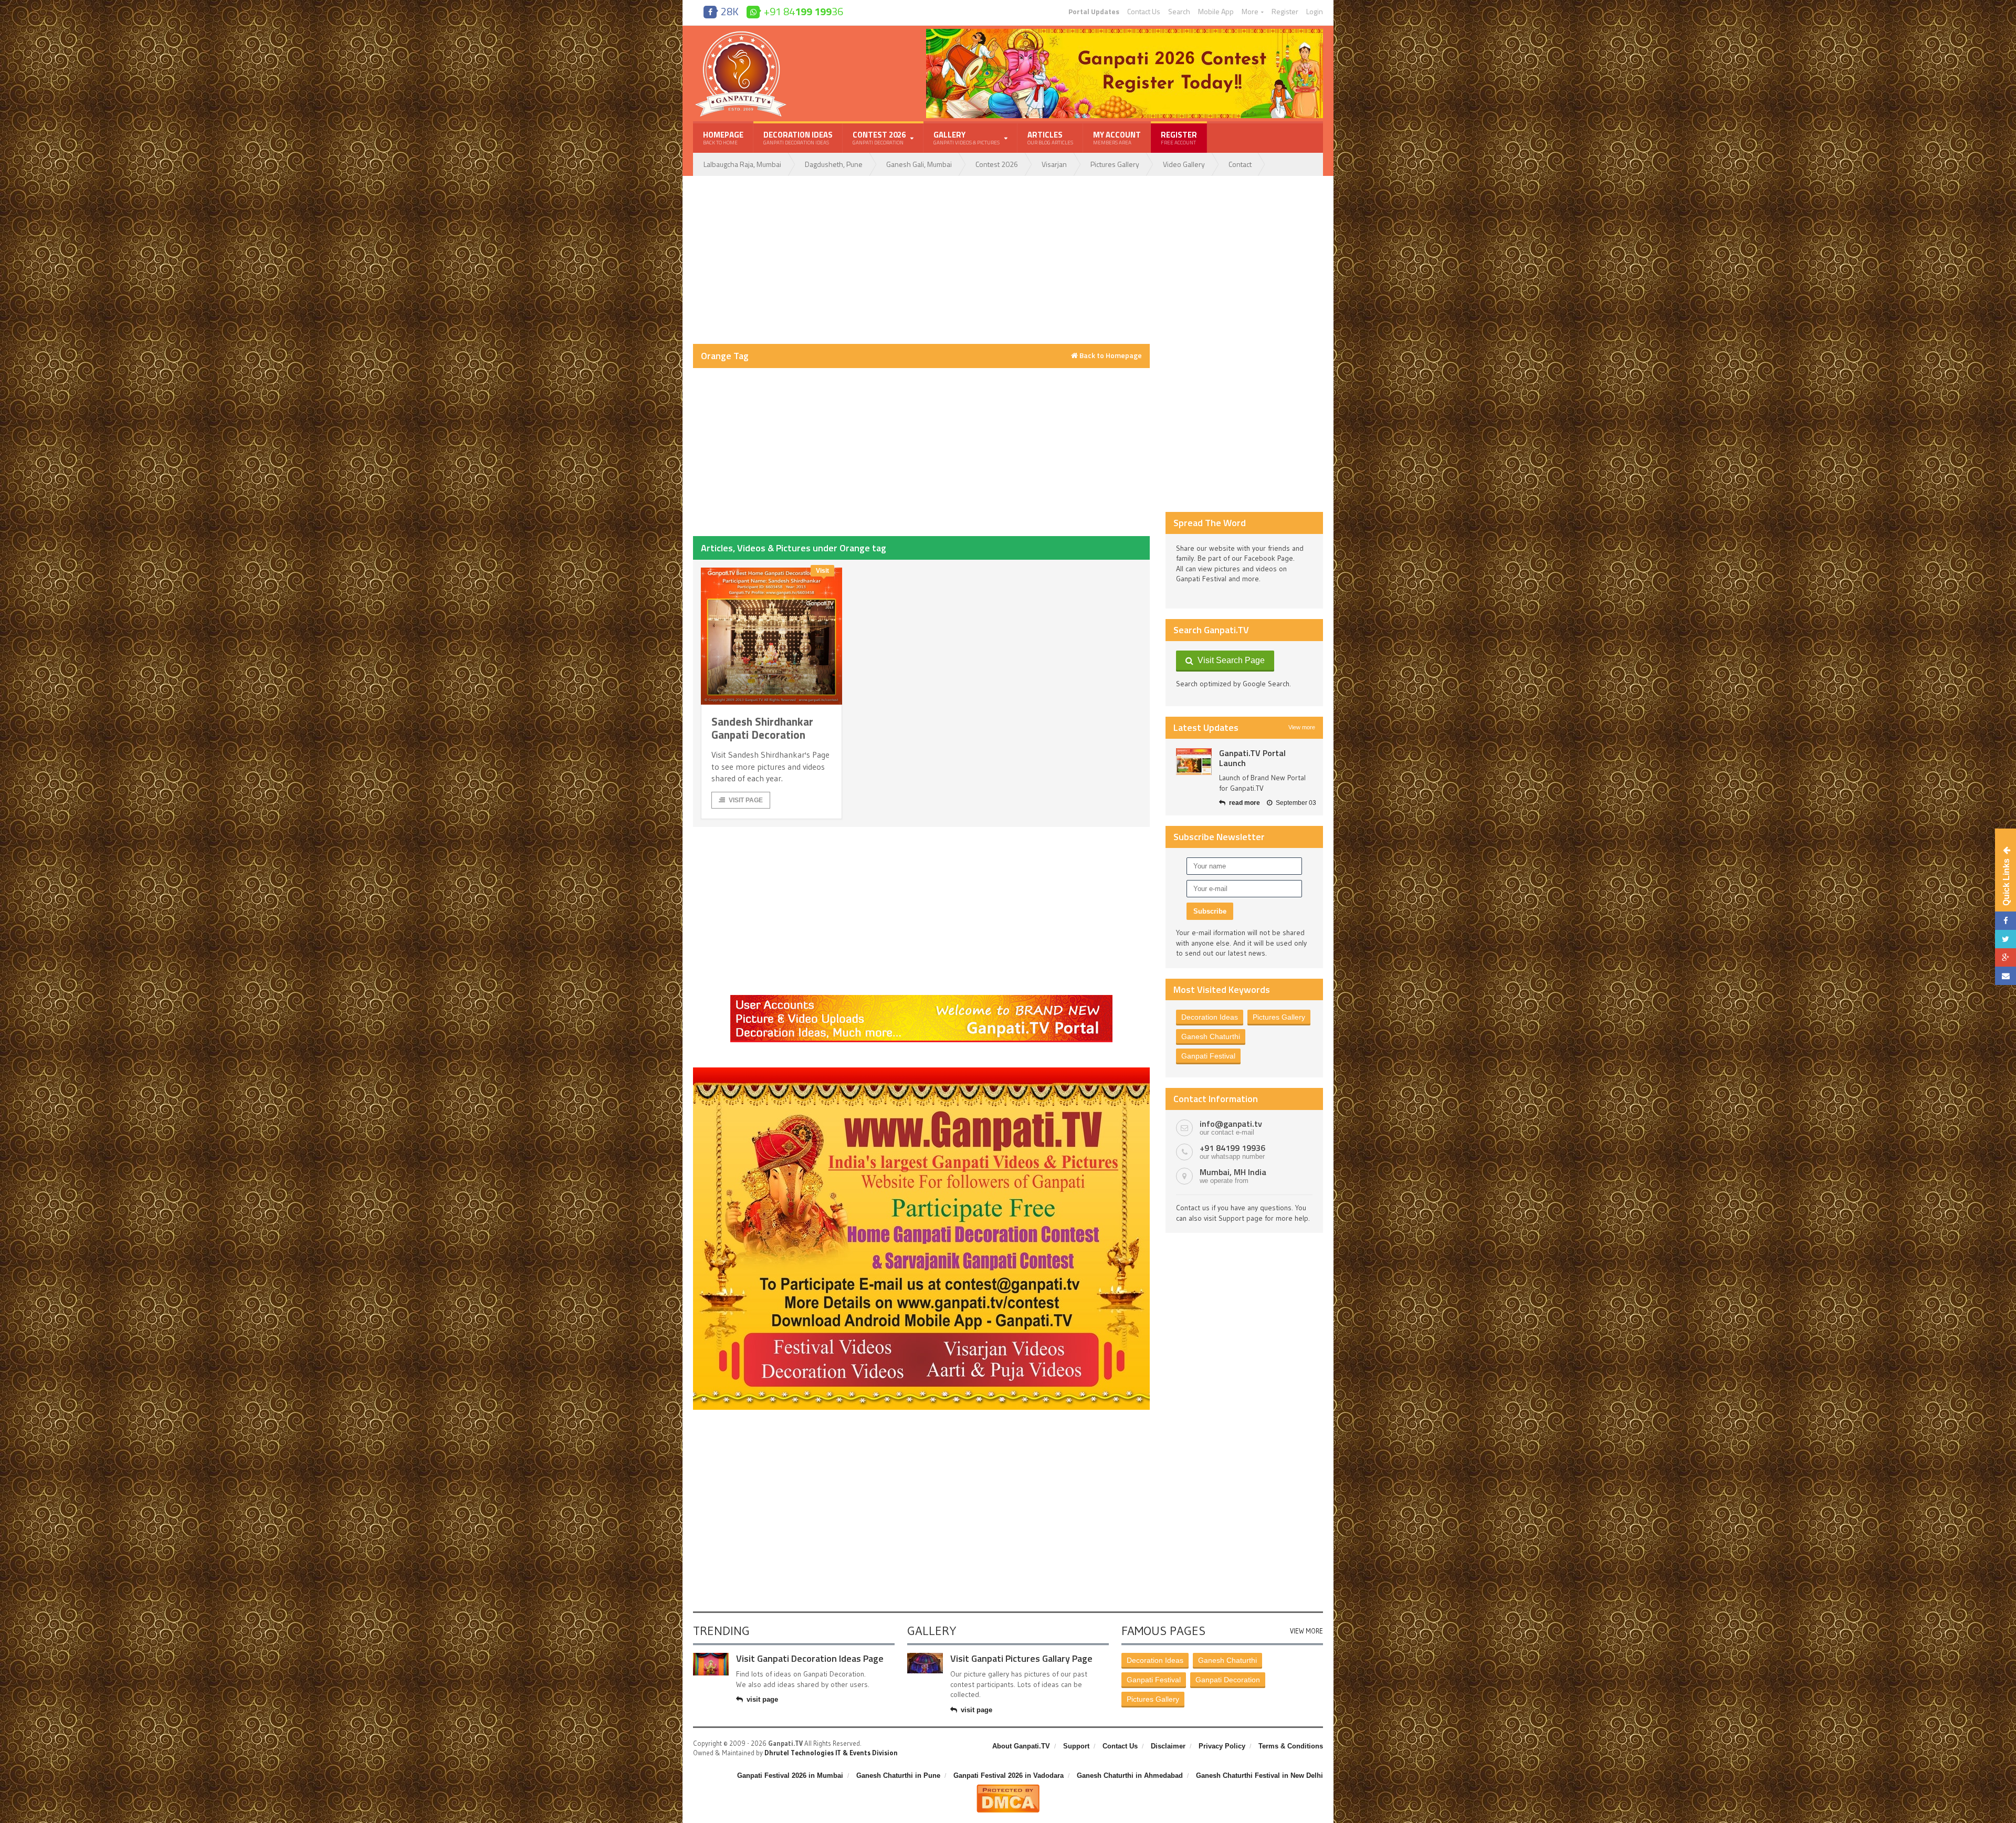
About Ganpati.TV (1021, 1746)
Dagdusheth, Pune (834, 164)
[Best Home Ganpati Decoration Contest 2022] (921, 1071)
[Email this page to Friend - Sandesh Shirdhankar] (2005, 976)
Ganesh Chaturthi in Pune (898, 1775)
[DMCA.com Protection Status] (1008, 1788)
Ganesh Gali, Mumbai (919, 164)
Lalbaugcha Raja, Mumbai (742, 164)
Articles (1050, 138)
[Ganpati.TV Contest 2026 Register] (1125, 33)
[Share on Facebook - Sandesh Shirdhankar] (2005, 921)
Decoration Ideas (798, 138)
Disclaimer (1168, 1746)
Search (1179, 12)
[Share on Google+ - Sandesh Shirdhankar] (2005, 957)
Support (1076, 1746)
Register (1285, 12)
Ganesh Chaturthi (1211, 1036)
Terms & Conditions (1291, 1746)
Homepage (723, 138)
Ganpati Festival (1208, 1056)
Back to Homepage (1110, 355)
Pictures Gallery (1115, 164)
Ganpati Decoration (1228, 1680)
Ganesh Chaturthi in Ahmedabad (1130, 1775)
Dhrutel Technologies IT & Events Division (831, 1753)
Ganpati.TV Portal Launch (1252, 758)
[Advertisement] (921, 260)
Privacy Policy (1222, 1746)
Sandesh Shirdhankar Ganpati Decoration (762, 728)
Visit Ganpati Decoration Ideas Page (810, 1658)
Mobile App (1216, 12)
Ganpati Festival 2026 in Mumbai (790, 1775)
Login (1315, 12)
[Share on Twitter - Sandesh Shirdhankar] (2005, 939)
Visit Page (746, 800)
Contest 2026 (997, 164)
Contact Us (1144, 12)
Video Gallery (1184, 164)
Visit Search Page (1229, 660)
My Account (1117, 138)
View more (1302, 727)
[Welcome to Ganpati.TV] (921, 999)
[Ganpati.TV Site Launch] (1194, 762)
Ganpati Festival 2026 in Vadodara (1009, 1775)
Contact (1240, 164)
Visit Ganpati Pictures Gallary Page (1021, 1658)
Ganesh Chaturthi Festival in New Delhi (1259, 1775)
